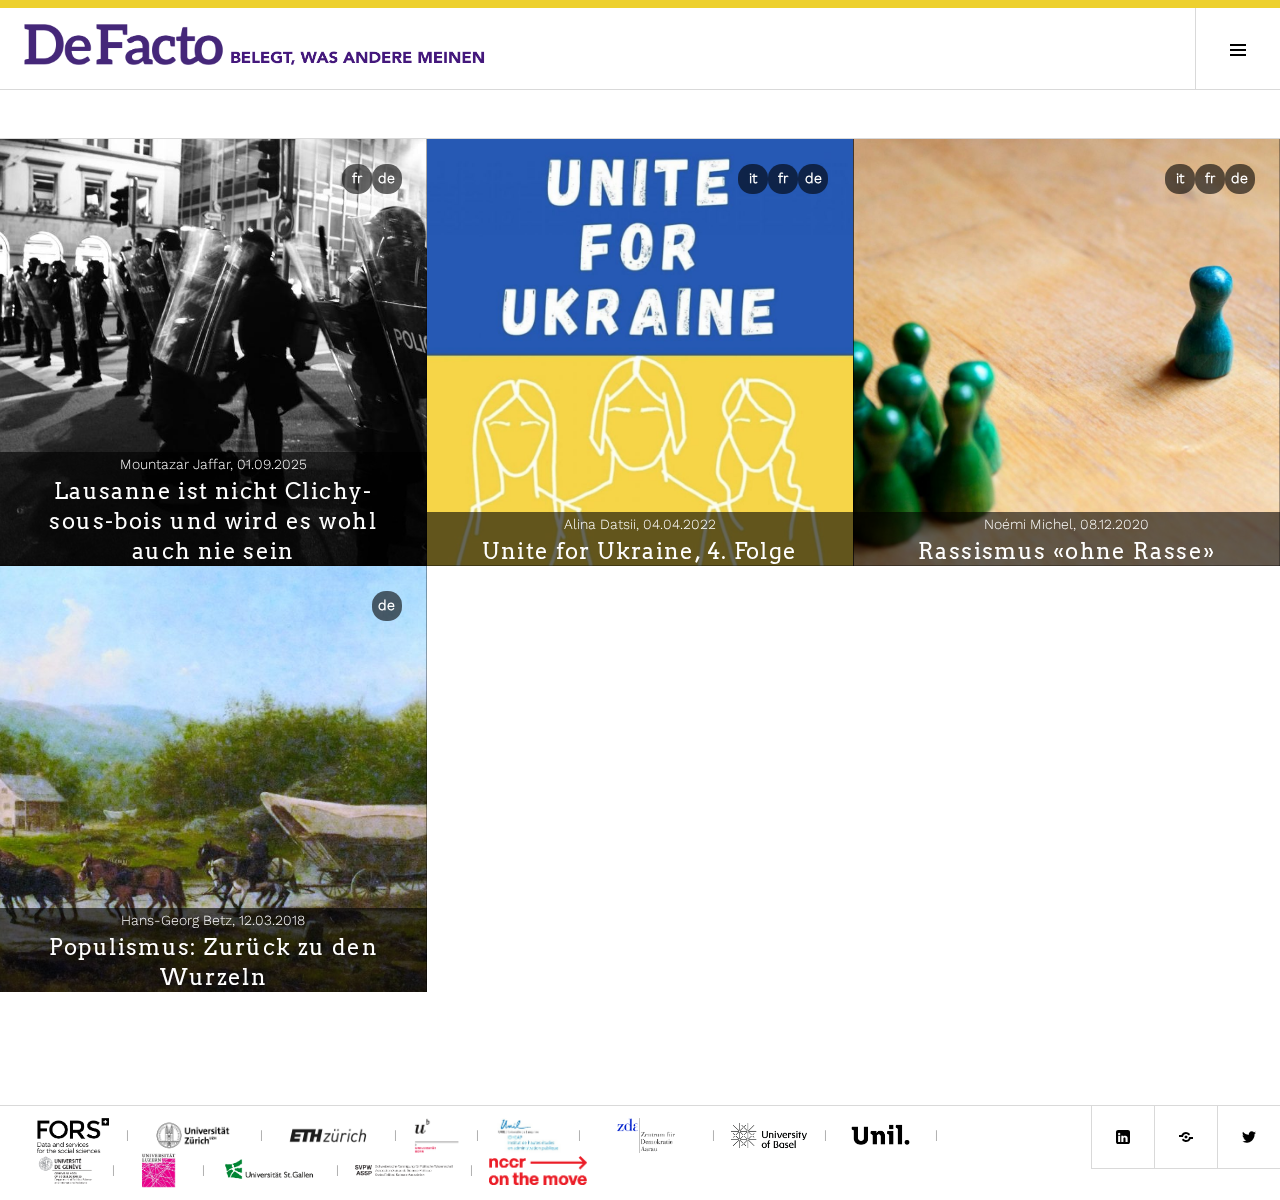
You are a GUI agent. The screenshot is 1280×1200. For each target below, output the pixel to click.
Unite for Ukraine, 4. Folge (639, 551)
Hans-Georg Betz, (213, 920)
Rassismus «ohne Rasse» (1066, 551)
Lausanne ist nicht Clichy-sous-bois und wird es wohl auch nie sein (213, 521)
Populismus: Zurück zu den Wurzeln (213, 962)
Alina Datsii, (640, 524)
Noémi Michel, (1066, 524)
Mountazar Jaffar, (213, 464)
